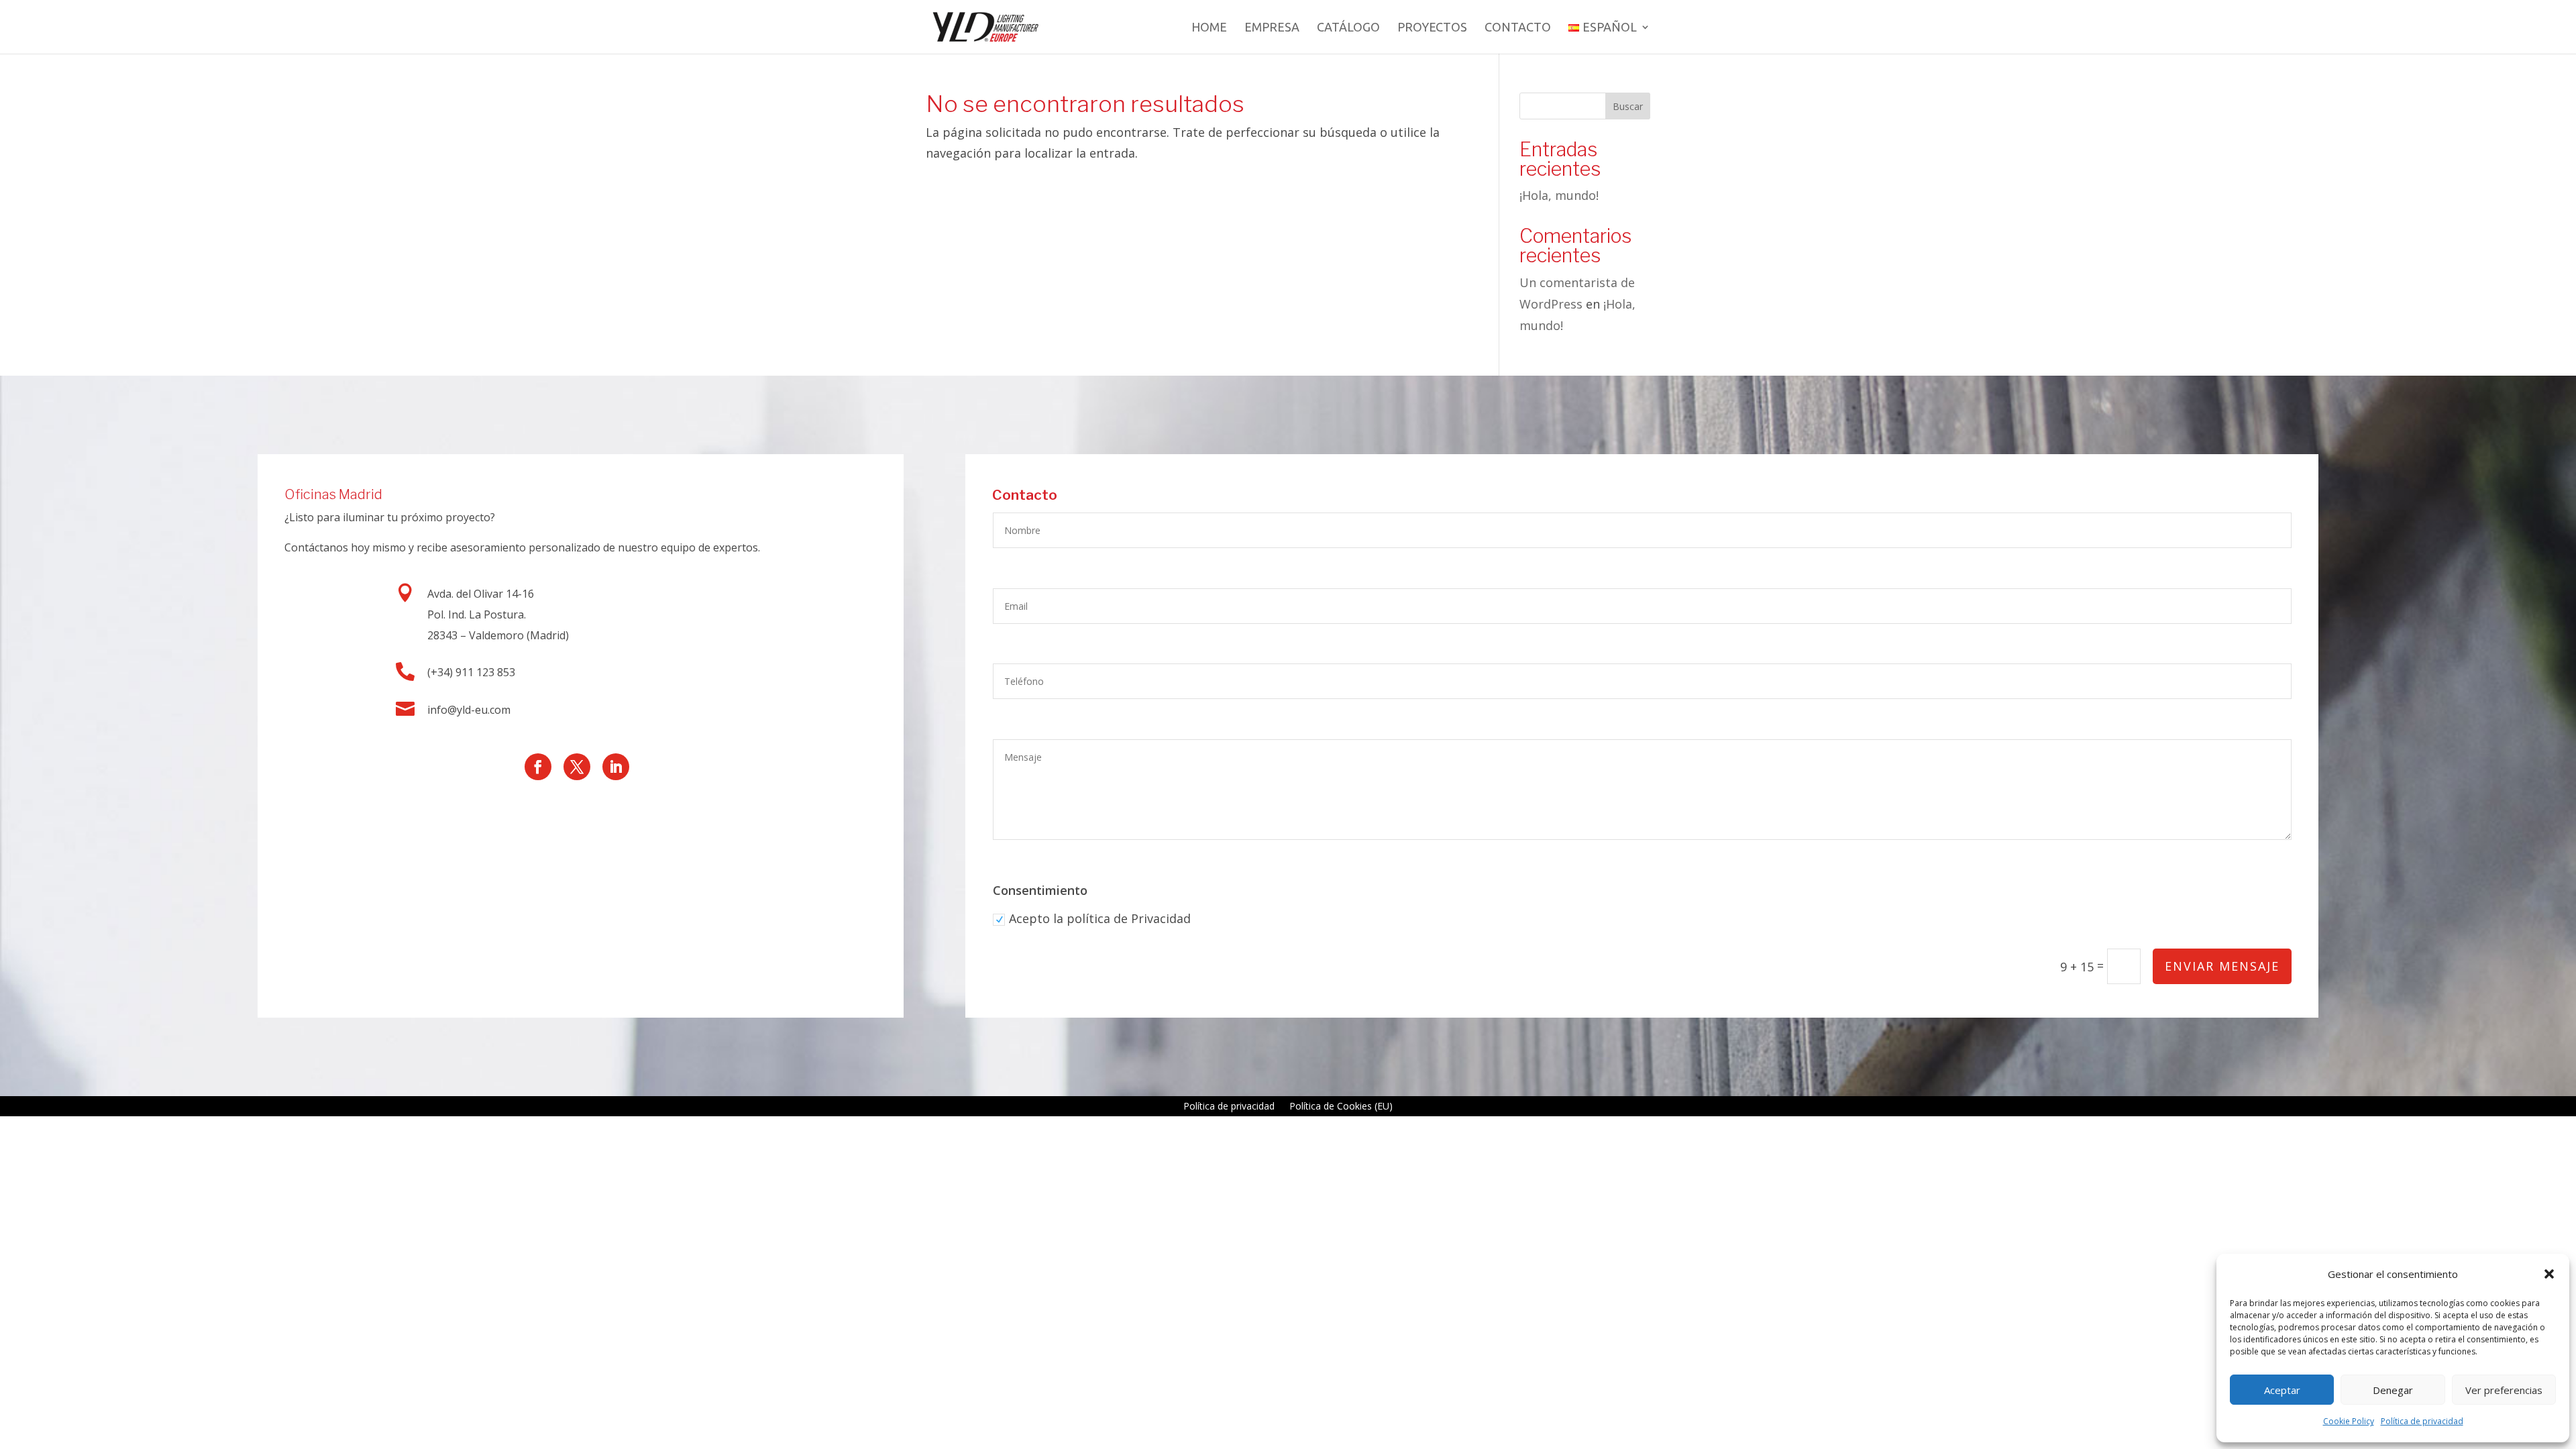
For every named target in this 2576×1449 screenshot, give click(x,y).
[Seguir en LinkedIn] (616, 767)
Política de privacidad (2422, 1421)
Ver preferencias (2504, 1390)
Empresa (1272, 28)
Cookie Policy (2349, 1421)
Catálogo (1348, 28)
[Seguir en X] (577, 767)
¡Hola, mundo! (1559, 195)
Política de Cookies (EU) (1341, 1107)
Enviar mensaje (2222, 966)
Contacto (1518, 28)
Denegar (2393, 1390)
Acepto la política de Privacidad (1100, 918)
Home (1209, 28)
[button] (2549, 1274)
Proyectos (1432, 28)
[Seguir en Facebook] (538, 767)
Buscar (1628, 106)
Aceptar (2282, 1390)
